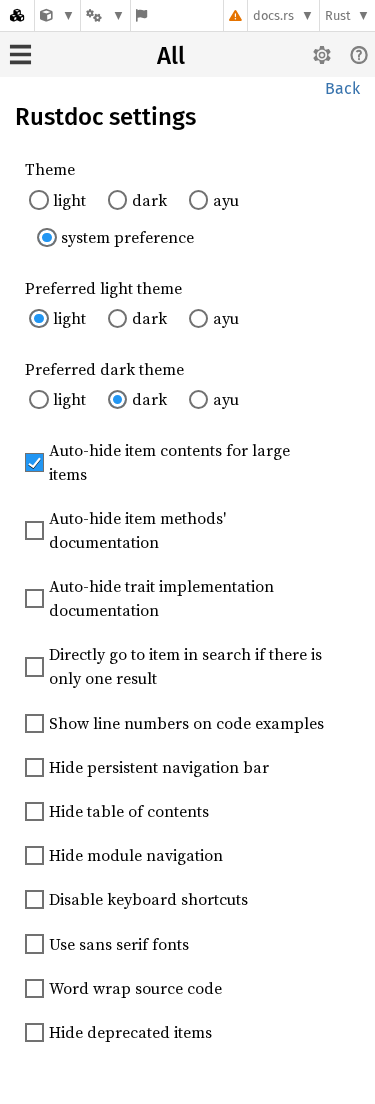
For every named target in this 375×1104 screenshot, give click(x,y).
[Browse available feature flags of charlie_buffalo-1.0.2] (141, 15)
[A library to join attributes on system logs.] (57, 15)
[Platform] (105, 15)
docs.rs (273, 15)
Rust (338, 15)
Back (342, 88)
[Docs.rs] (17, 15)
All (171, 56)
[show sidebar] (20, 54)
